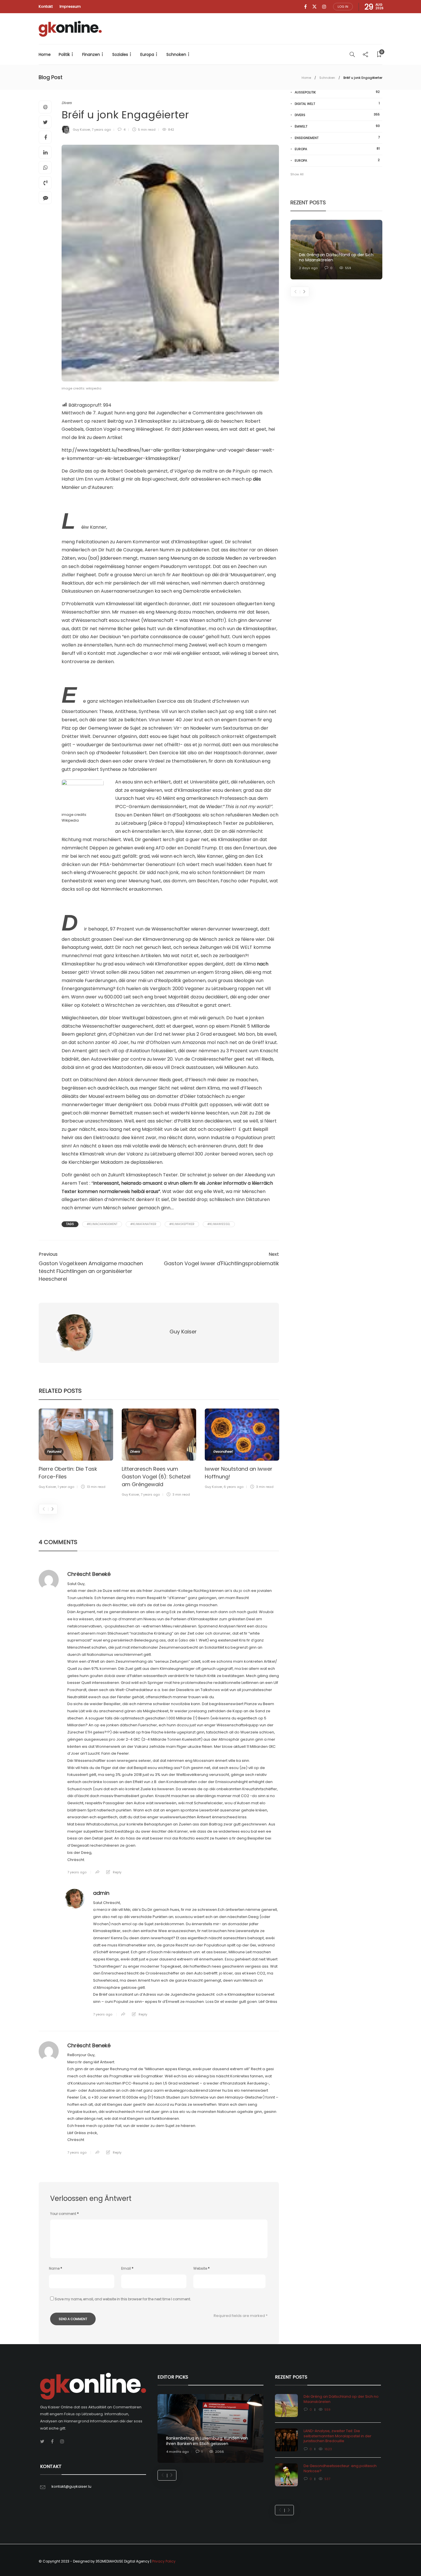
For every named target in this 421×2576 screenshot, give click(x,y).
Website (201, 2268)
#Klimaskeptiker (182, 1224)
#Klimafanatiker (143, 1224)
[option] (76, 1450)
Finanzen (91, 54)
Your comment (64, 2214)
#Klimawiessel (219, 1224)
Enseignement (337, 138)
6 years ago (234, 1487)
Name (56, 2268)
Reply (117, 1872)
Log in (343, 7)
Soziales (120, 54)
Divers (67, 103)
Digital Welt (337, 104)
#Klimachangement (102, 1224)
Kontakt (46, 6)
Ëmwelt (337, 126)
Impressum (70, 6)
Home (45, 54)
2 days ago (308, 268)
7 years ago (101, 130)
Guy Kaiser (81, 130)
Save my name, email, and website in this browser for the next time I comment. (123, 2299)
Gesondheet (223, 1451)
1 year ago (66, 1487)
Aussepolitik (337, 92)
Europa (147, 54)
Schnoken (176, 54)
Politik (64, 54)
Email (127, 2268)
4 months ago (177, 2452)
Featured (54, 1451)
